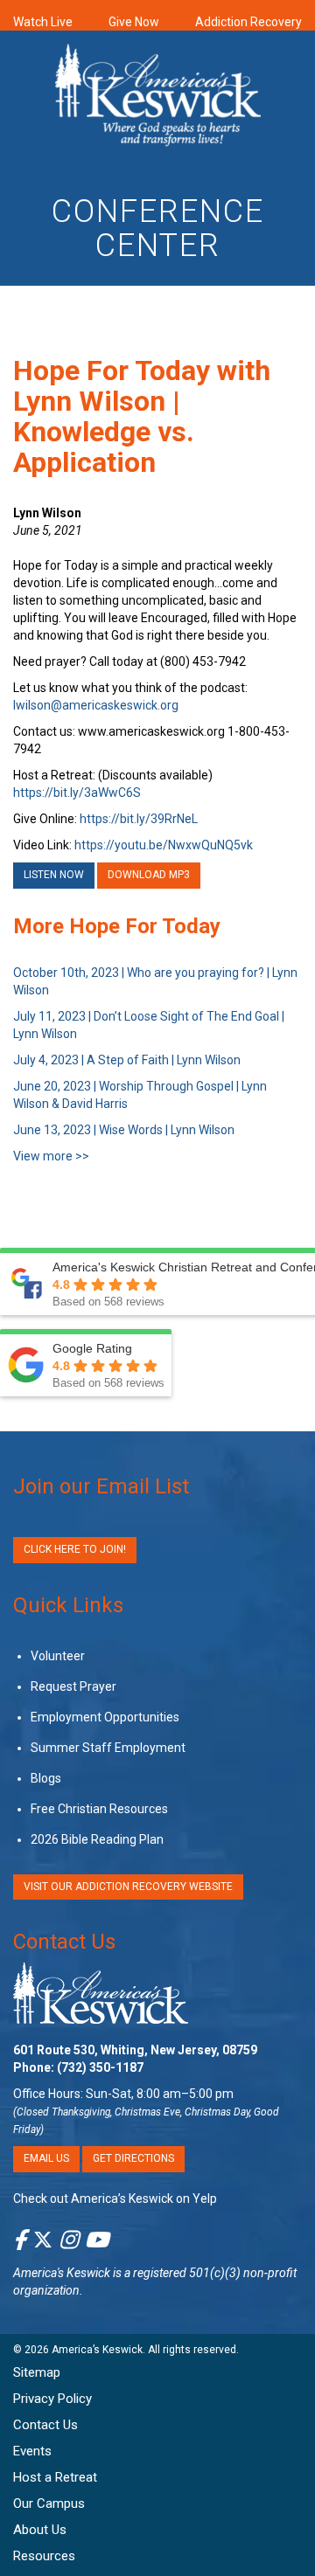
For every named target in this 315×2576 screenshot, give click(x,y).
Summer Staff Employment (108, 1748)
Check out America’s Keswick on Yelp (115, 2199)
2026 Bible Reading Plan (97, 1839)
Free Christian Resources (99, 1809)
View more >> (51, 1156)
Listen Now (54, 875)
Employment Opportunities (105, 1717)
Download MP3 (149, 875)
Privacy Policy (52, 2399)
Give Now (134, 22)
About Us (40, 2530)
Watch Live (43, 22)
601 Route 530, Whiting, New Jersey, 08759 (135, 2050)
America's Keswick (62, 2273)
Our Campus (49, 2503)
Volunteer (58, 1656)
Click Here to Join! (75, 1549)
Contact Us (64, 1942)
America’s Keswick (97, 2350)
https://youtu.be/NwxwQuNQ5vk (164, 845)
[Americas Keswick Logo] (158, 98)
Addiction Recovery (248, 22)
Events (32, 2451)
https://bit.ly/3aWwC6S (77, 793)
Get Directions (133, 2158)
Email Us (46, 2158)
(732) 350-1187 (100, 2067)
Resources (44, 2556)
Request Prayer (73, 1686)
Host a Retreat (55, 2477)
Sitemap (37, 2372)
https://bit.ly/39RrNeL (139, 819)
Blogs (46, 1778)
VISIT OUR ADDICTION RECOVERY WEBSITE (128, 1887)
